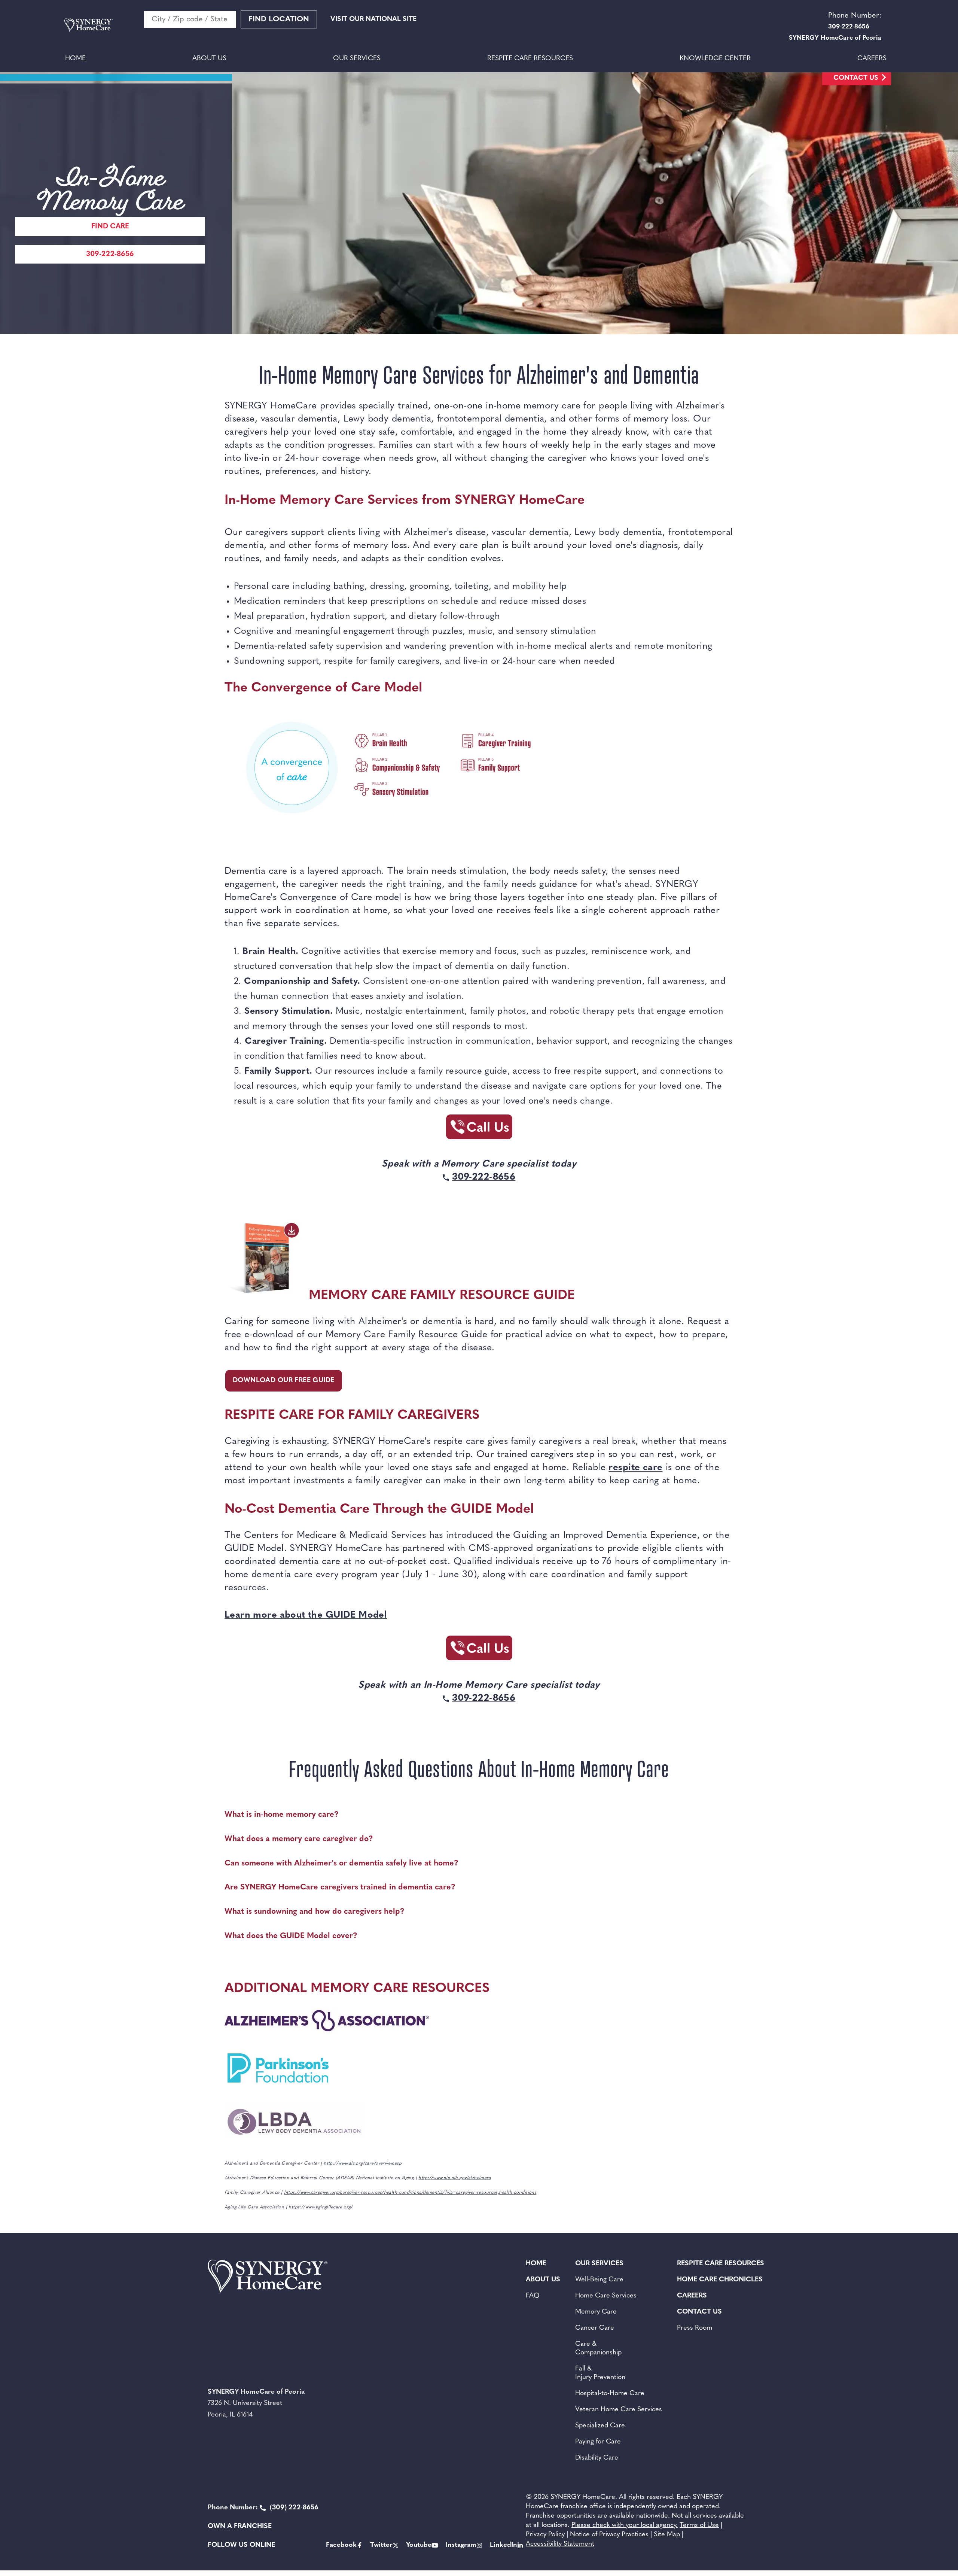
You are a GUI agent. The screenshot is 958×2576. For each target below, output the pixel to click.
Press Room (695, 2328)
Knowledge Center (715, 59)
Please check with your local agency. (625, 2525)
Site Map (667, 2535)
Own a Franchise (240, 2527)
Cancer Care (595, 2328)
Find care (110, 227)
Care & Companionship (598, 2349)
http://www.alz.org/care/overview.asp (363, 2163)
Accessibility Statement (560, 2544)
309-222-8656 (110, 254)
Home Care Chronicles (720, 2280)
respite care (635, 1468)
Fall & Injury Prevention (600, 2373)
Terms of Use (699, 2525)
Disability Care (597, 2458)
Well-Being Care (599, 2280)
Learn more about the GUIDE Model (306, 1615)
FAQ (533, 2296)
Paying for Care (598, 2442)
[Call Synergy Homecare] (479, 1129)
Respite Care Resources (530, 59)
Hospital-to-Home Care (610, 2394)
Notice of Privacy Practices (609, 2535)
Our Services (357, 59)
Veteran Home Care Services (619, 2410)
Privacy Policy (545, 2535)
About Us (209, 59)
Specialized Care (600, 2426)
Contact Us (856, 78)
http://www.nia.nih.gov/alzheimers (454, 2178)
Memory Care (596, 2312)
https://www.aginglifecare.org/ (321, 2207)
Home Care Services (606, 2296)
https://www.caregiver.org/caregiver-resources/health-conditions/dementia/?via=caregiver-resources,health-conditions (410, 2193)
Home (75, 59)
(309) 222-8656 (263, 2508)
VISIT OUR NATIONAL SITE (373, 19)
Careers (872, 59)
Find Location (279, 19)
